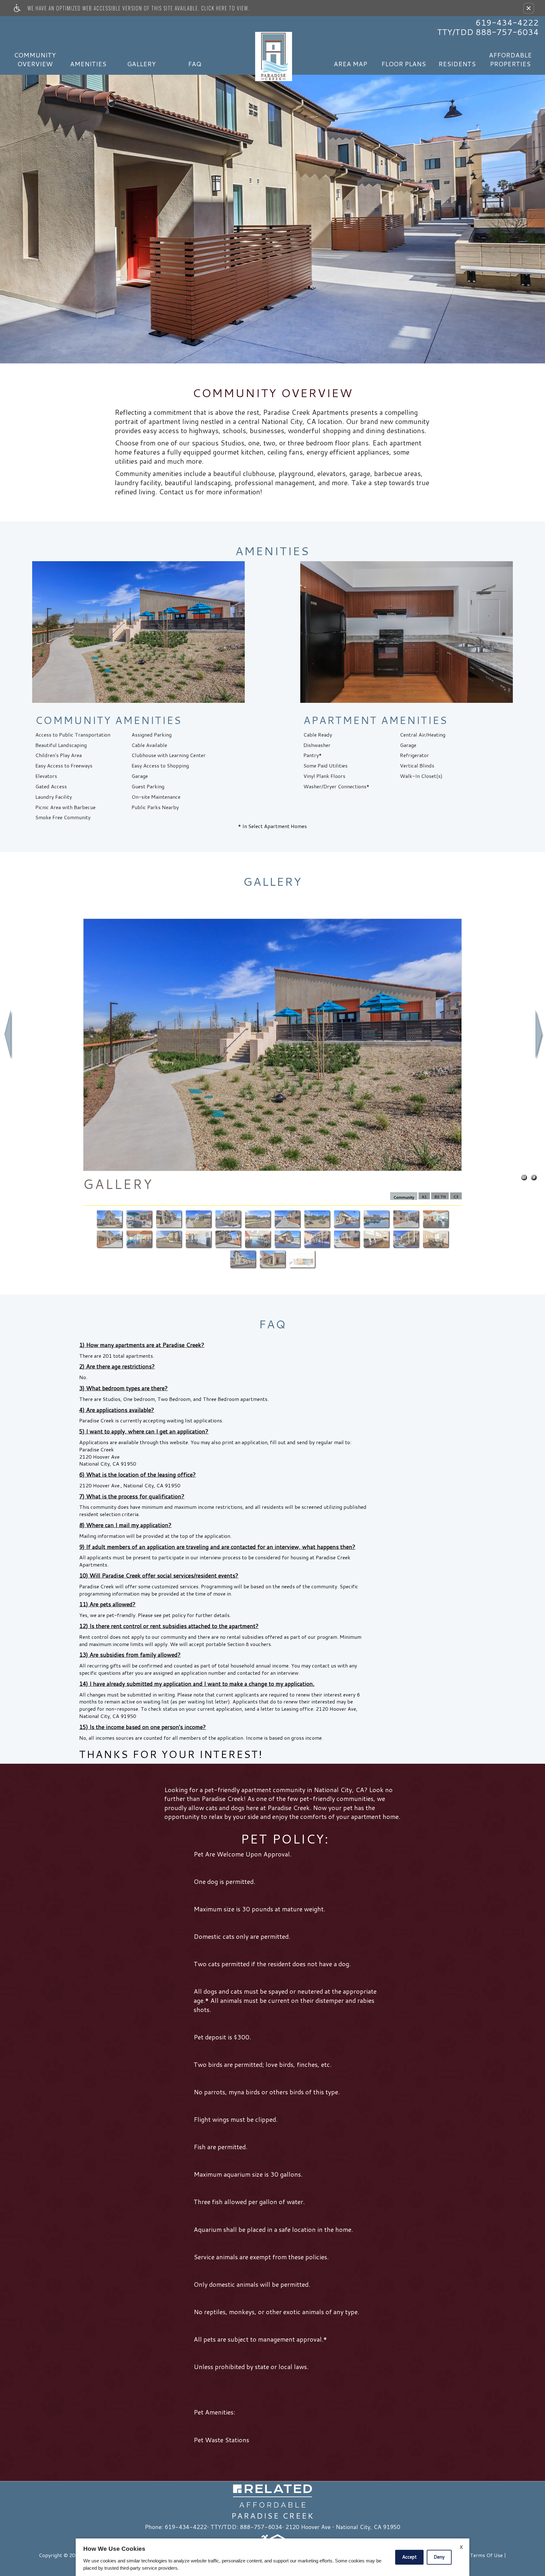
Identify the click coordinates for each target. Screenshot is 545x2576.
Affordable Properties (510, 59)
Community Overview (35, 59)
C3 (456, 1197)
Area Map (350, 64)
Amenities (88, 64)
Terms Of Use (486, 2555)
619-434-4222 (507, 22)
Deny (439, 2557)
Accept (409, 2557)
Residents (457, 64)
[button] (529, 8)
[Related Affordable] (272, 2496)
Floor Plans (404, 64)
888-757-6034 (261, 2527)
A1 (424, 1197)
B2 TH (440, 1197)
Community (404, 1197)
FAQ (195, 64)
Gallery (141, 64)
